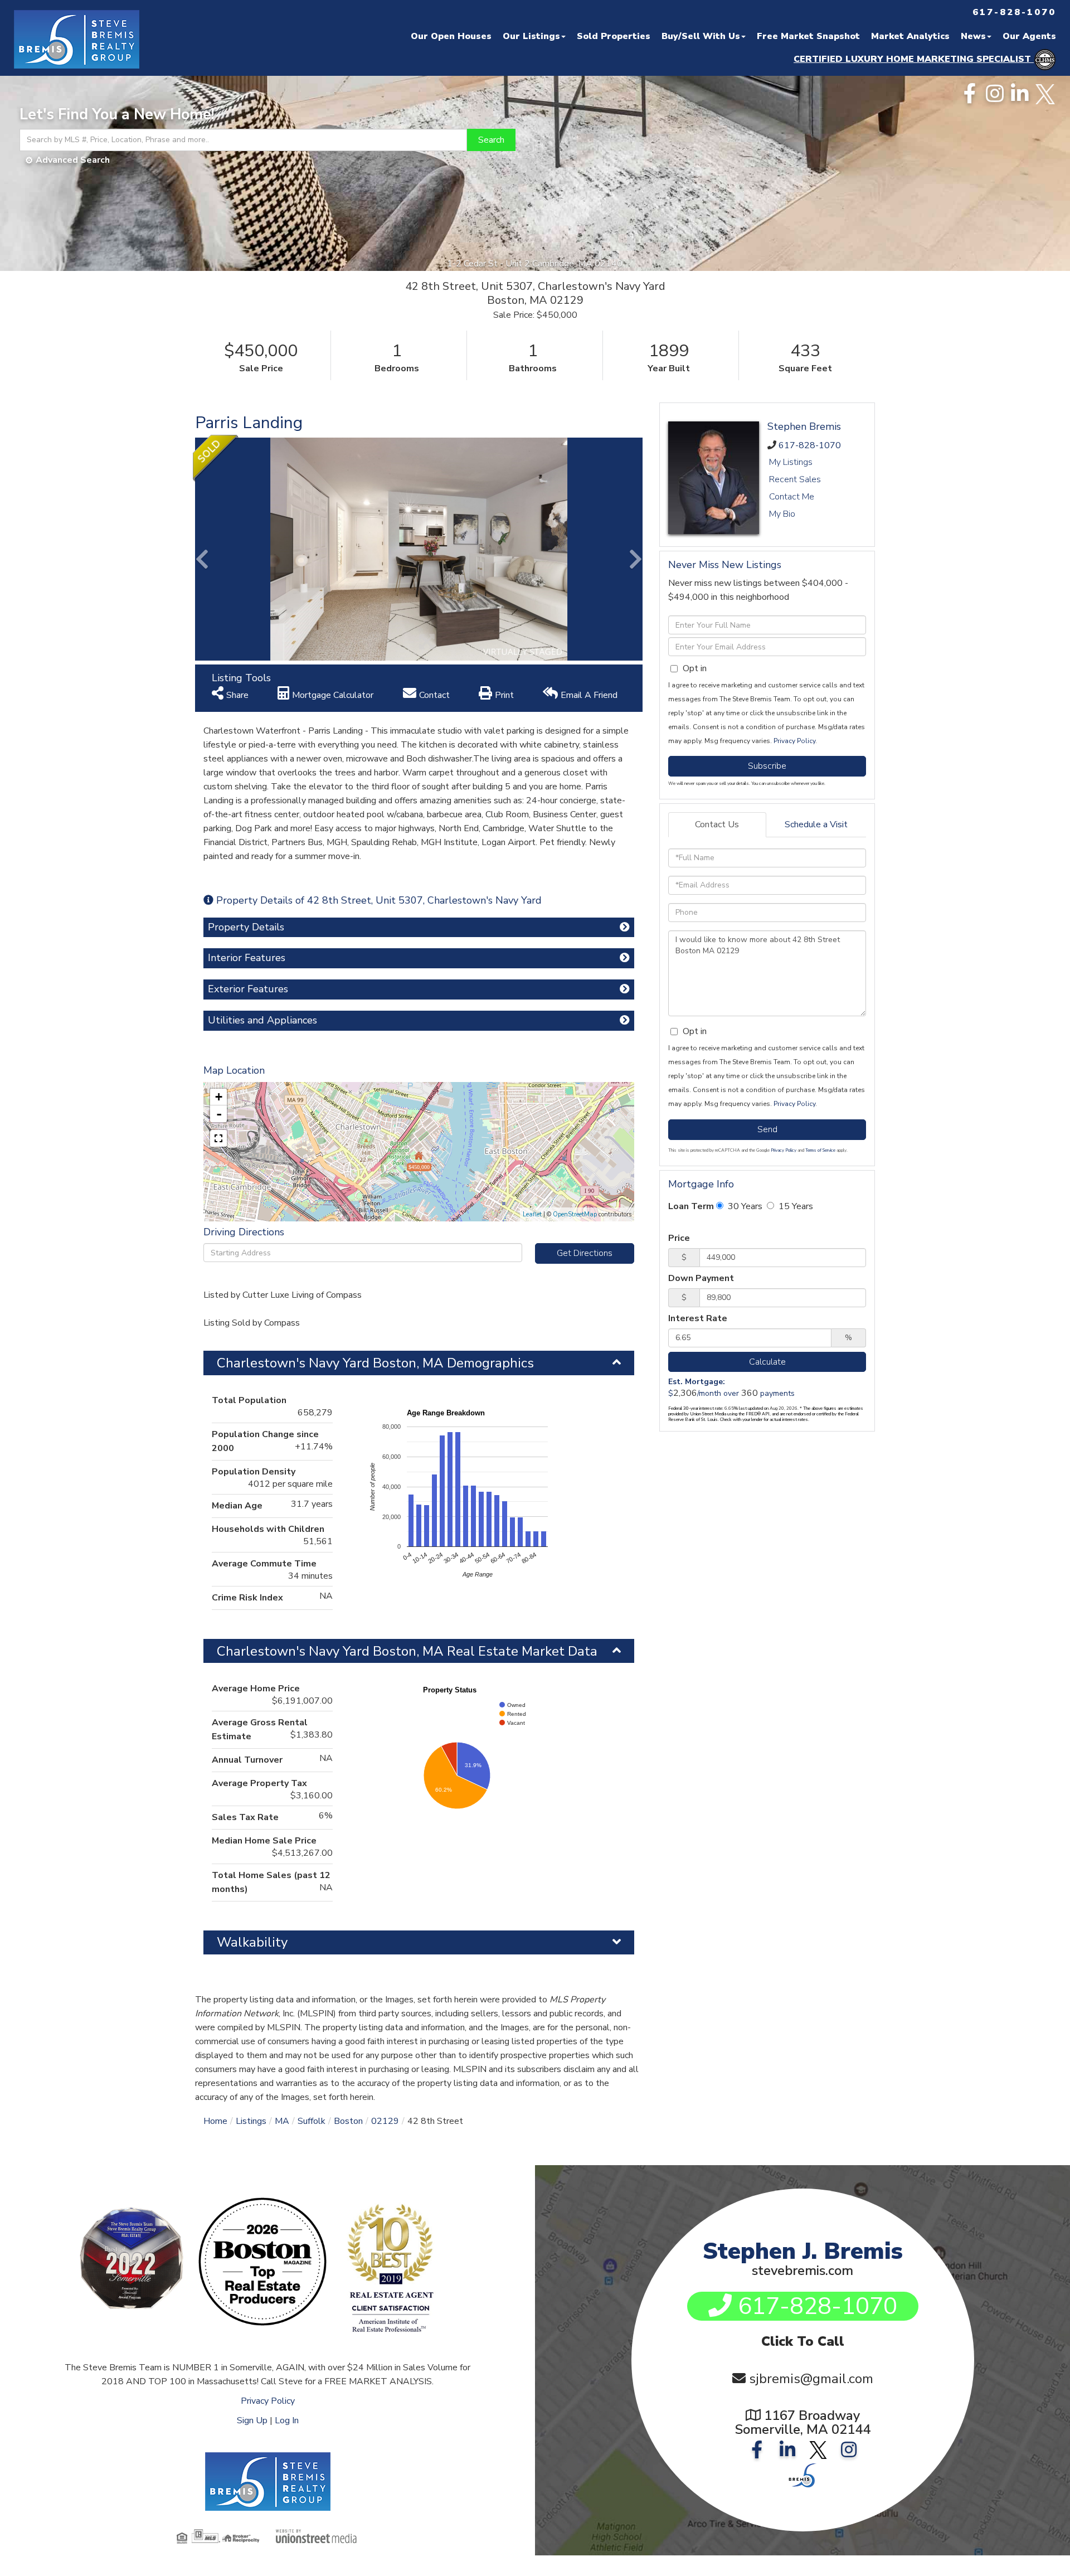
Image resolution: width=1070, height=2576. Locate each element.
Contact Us (717, 824)
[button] (491, 140)
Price (679, 1238)
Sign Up (252, 2420)
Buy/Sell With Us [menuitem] (701, 36)
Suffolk (312, 2121)
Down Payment (701, 1278)
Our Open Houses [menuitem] (451, 36)
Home (215, 2121)
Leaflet (532, 1214)
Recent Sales (795, 479)
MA (282, 2121)
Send (767, 1129)
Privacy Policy (794, 741)
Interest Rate (698, 1318)
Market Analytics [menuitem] (910, 36)
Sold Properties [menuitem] (614, 36)
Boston (348, 2121)
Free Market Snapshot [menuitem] (808, 36)
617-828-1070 (810, 445)
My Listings (791, 462)
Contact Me (792, 497)
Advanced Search (73, 160)
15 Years (795, 1206)
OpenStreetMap (575, 1214)
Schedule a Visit (816, 824)
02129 (385, 2121)
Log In (287, 2420)
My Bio (782, 514)
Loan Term (691, 1206)
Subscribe (767, 766)
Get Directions (585, 1253)
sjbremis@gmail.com (811, 2379)
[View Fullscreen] (218, 1138)
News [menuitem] (973, 36)
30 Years (744, 1206)
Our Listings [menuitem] (531, 36)
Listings (251, 2121)
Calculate (767, 1362)
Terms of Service (820, 1150)
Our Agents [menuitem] (1029, 36)
